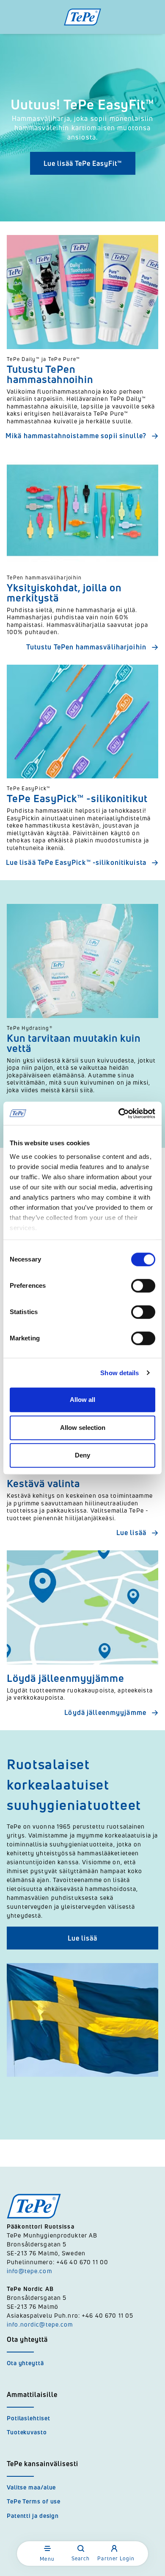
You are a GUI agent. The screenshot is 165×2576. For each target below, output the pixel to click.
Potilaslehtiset (29, 2418)
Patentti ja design (33, 2516)
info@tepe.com (29, 2271)
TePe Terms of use (34, 2501)
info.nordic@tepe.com (40, 2324)
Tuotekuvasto (27, 2432)
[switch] (143, 1286)
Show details (120, 1373)
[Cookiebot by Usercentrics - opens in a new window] (119, 1113)
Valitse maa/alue (31, 2487)
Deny (82, 1455)
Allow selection (83, 1428)
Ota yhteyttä (25, 2363)
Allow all (82, 1400)
